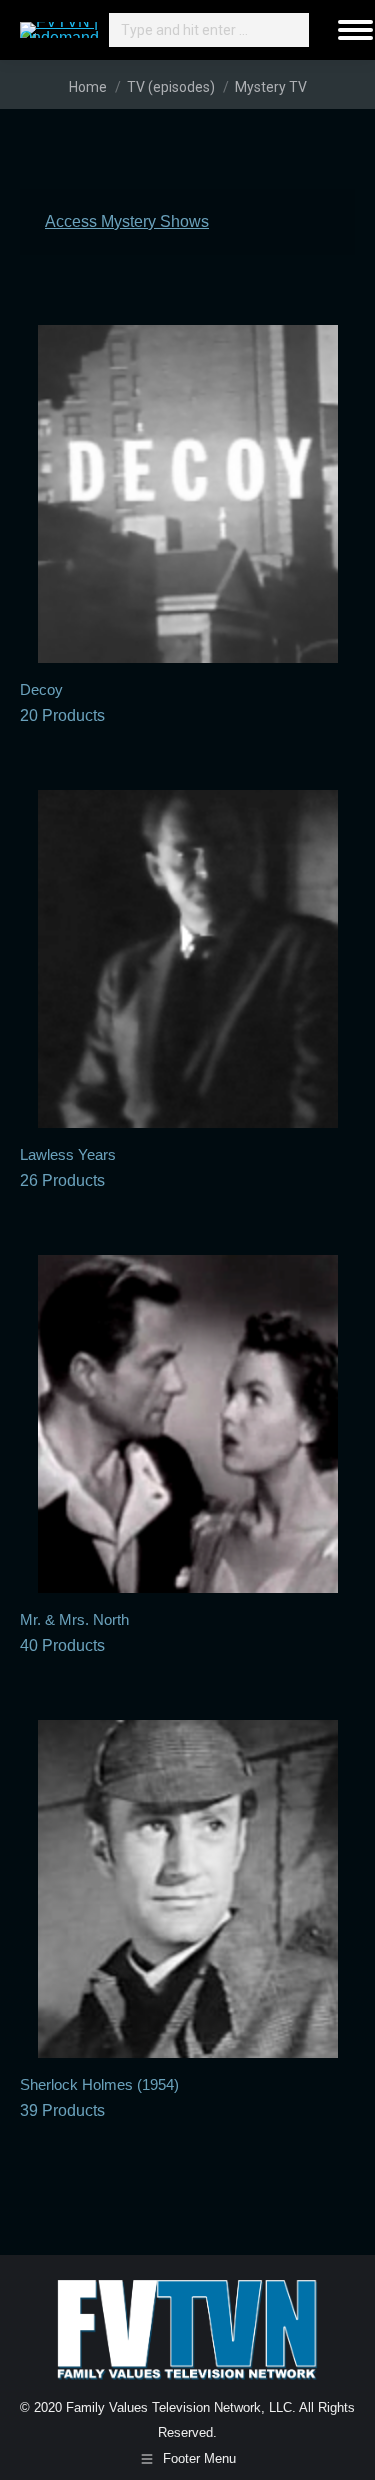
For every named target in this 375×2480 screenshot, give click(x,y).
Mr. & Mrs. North (74, 1632)
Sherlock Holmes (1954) (99, 2097)
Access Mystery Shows (127, 221)
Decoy (62, 702)
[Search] (291, 30)
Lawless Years (68, 1167)
